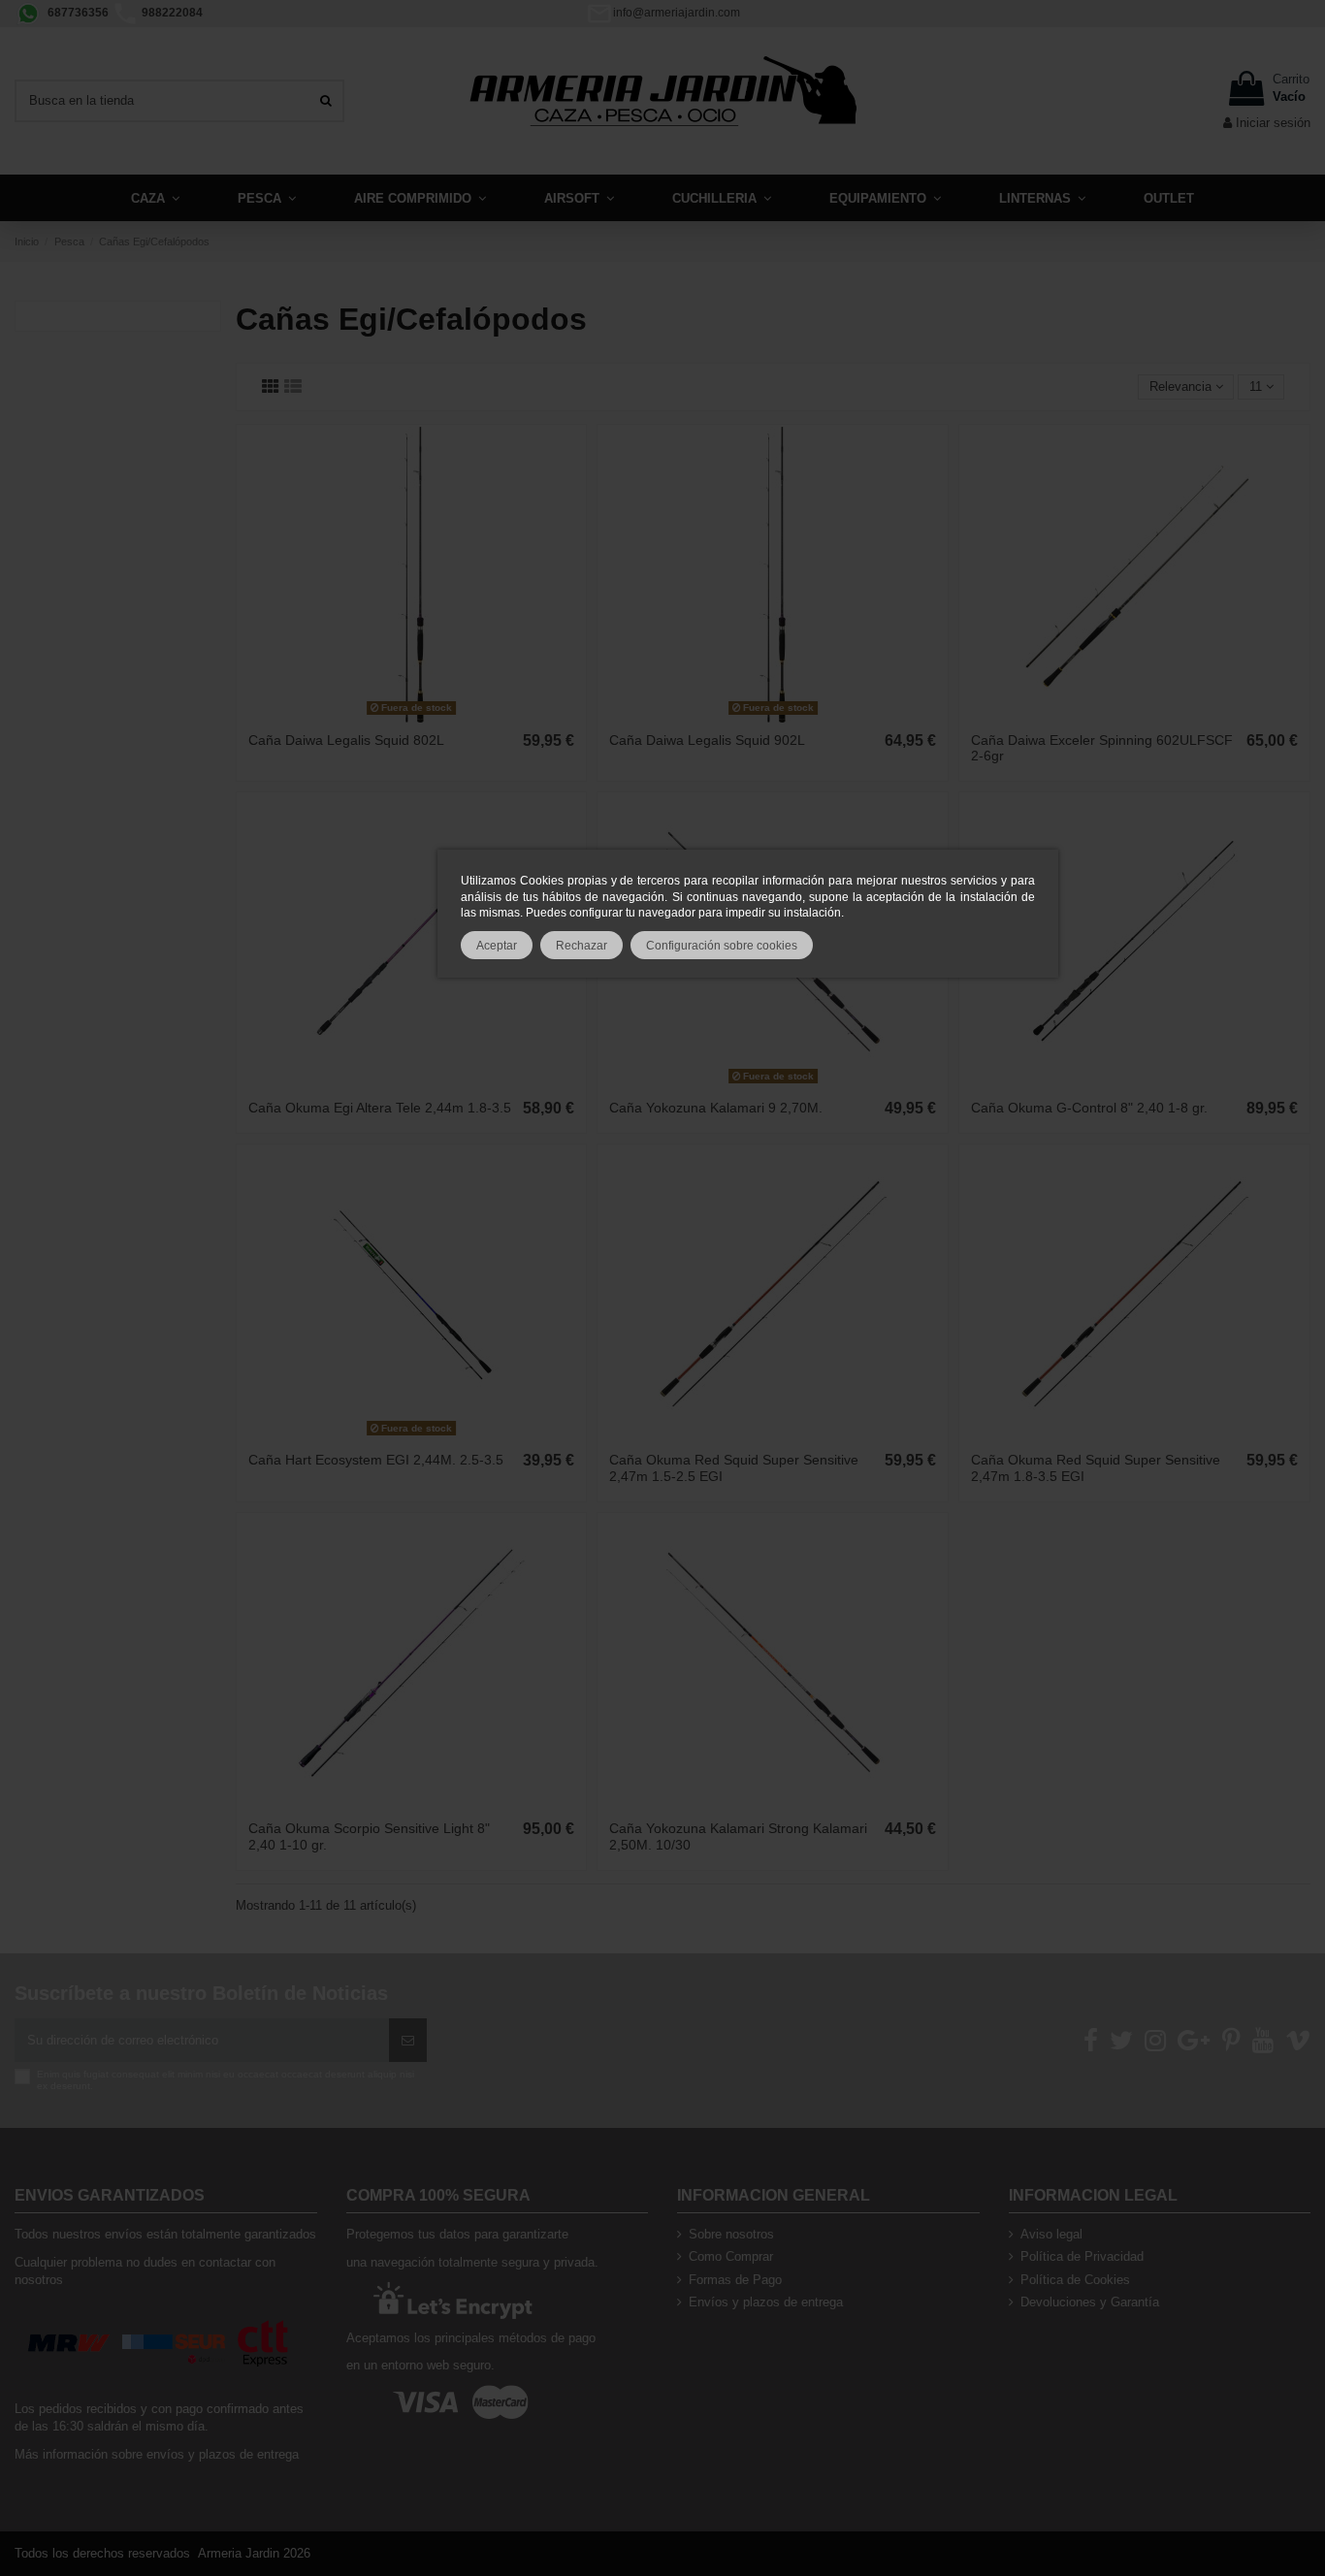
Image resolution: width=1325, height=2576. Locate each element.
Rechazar (582, 945)
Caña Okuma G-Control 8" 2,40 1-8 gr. (1089, 1108)
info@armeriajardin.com (677, 13)
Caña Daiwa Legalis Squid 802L (346, 740)
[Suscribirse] (408, 2041)
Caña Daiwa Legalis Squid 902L (707, 740)
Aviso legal (1051, 2234)
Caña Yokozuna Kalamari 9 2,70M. (716, 1108)
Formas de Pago (735, 2280)
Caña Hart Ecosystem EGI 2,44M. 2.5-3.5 (376, 1460)
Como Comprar (731, 2256)
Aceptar (497, 945)
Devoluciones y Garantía (1090, 2302)
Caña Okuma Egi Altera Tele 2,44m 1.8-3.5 (380, 1108)
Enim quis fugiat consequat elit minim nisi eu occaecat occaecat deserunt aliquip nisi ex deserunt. (226, 2080)
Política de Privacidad (1082, 2256)
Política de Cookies (1075, 2280)
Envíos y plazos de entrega (766, 2302)
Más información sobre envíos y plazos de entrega (157, 2454)
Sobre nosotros (731, 2234)
